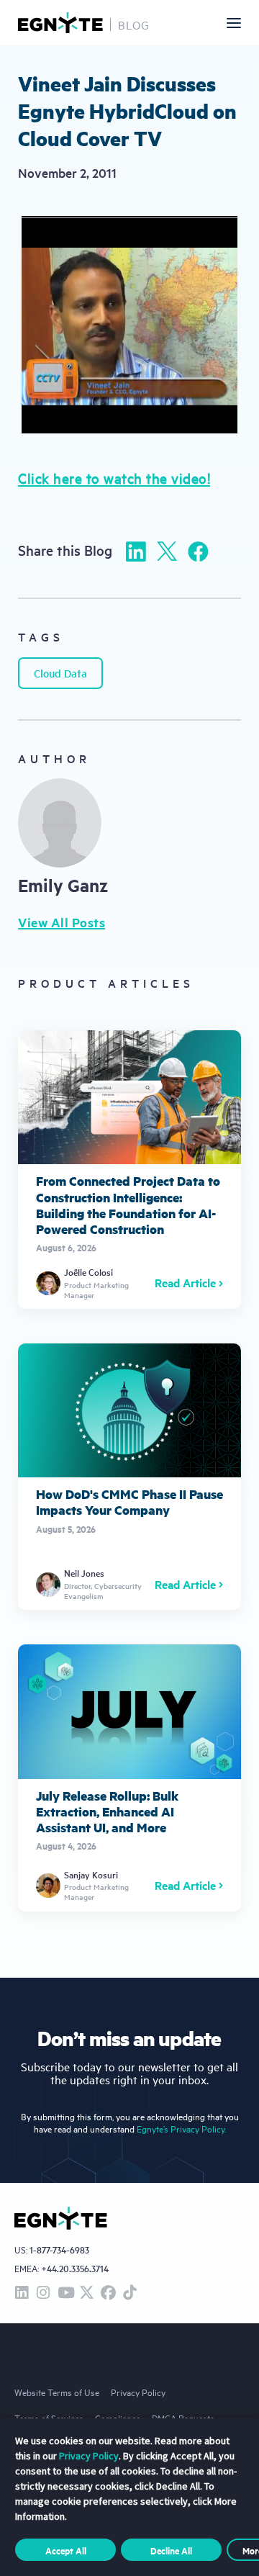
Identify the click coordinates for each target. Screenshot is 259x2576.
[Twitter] (167, 551)
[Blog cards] (129, 1170)
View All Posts (62, 922)
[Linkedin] (136, 551)
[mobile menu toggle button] (234, 23)
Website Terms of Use (57, 2392)
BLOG (134, 24)
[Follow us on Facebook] (108, 2293)
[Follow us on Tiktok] (129, 2293)
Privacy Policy (138, 2392)
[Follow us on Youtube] (65, 2293)
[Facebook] (198, 551)
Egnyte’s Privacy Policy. (181, 2129)
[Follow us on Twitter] (86, 2293)
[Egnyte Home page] (60, 23)
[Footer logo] (61, 2218)
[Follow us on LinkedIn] (22, 2293)
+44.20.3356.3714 (75, 2268)
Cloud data (60, 673)
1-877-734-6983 (59, 2250)
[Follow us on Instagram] (43, 2293)
